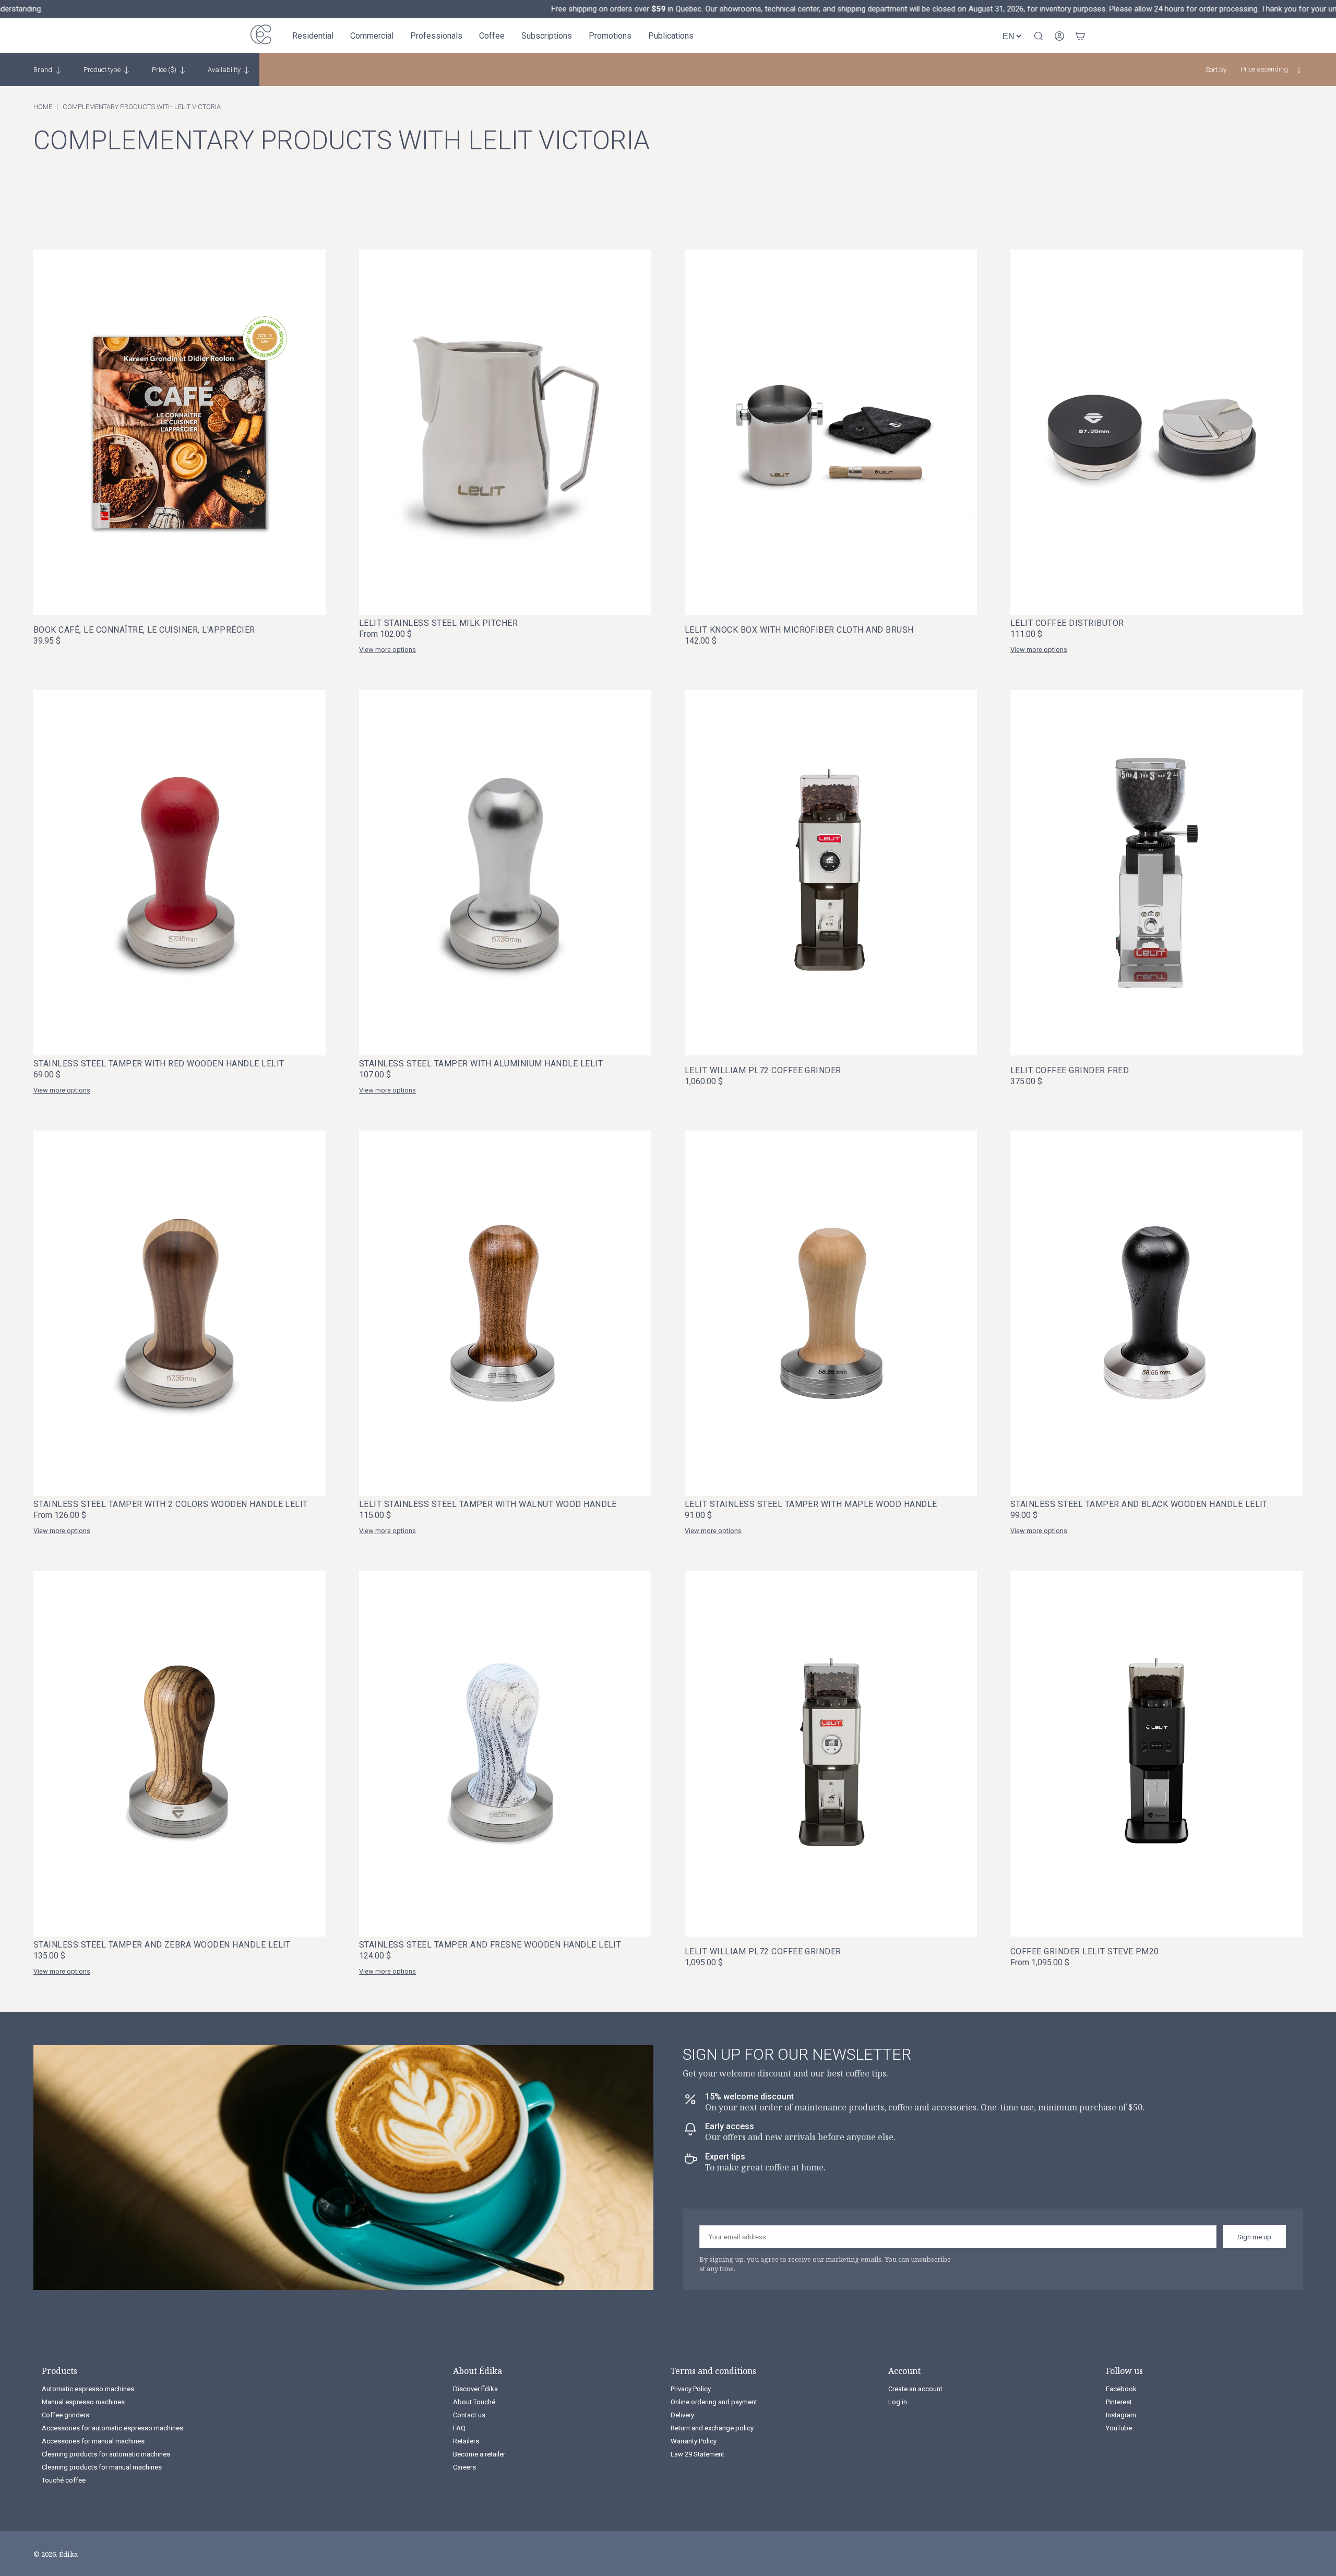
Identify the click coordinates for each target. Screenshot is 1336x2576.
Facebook (1121, 2389)
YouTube (1119, 2428)
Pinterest (1119, 2402)
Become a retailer (479, 2454)
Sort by (1216, 70)
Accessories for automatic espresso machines (112, 2428)
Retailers (466, 2441)
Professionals (436, 36)
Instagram (1121, 2415)
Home (43, 107)
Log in (898, 2402)
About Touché (474, 2402)
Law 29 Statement (697, 2454)
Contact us (469, 2415)
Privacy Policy (691, 2389)
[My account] (1059, 36)
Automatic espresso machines (88, 2389)
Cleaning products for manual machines (102, 2467)
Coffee (492, 36)
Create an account (915, 2389)
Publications (671, 36)
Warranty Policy (694, 2441)
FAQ (459, 2428)
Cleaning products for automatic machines (106, 2454)
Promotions (610, 36)
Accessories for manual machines (93, 2441)
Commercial (372, 36)
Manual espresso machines (83, 2402)
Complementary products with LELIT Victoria (142, 107)
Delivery (682, 2415)
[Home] (261, 36)
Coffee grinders (65, 2415)
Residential (313, 36)
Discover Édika (475, 2389)
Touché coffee (64, 2480)
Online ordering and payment (714, 2402)
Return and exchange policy (712, 2428)
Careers (464, 2467)
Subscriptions (547, 36)
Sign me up (1254, 2237)
